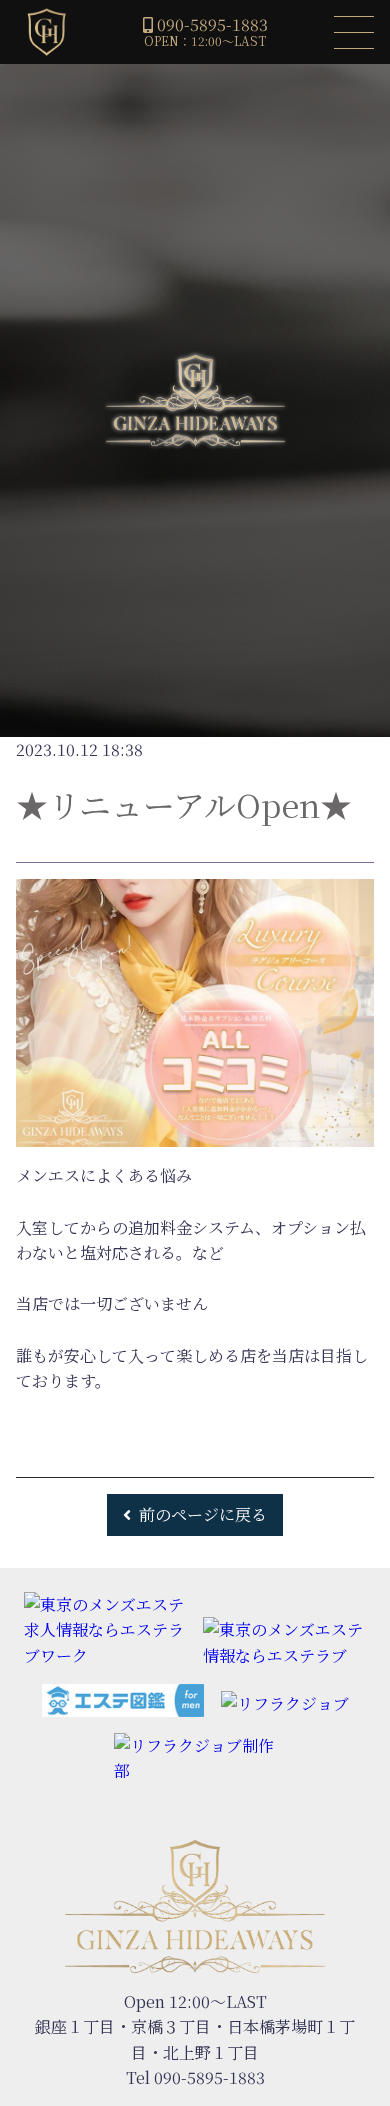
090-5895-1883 (212, 24)
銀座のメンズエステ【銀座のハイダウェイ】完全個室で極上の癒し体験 (46, 32)
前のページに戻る (203, 1514)
